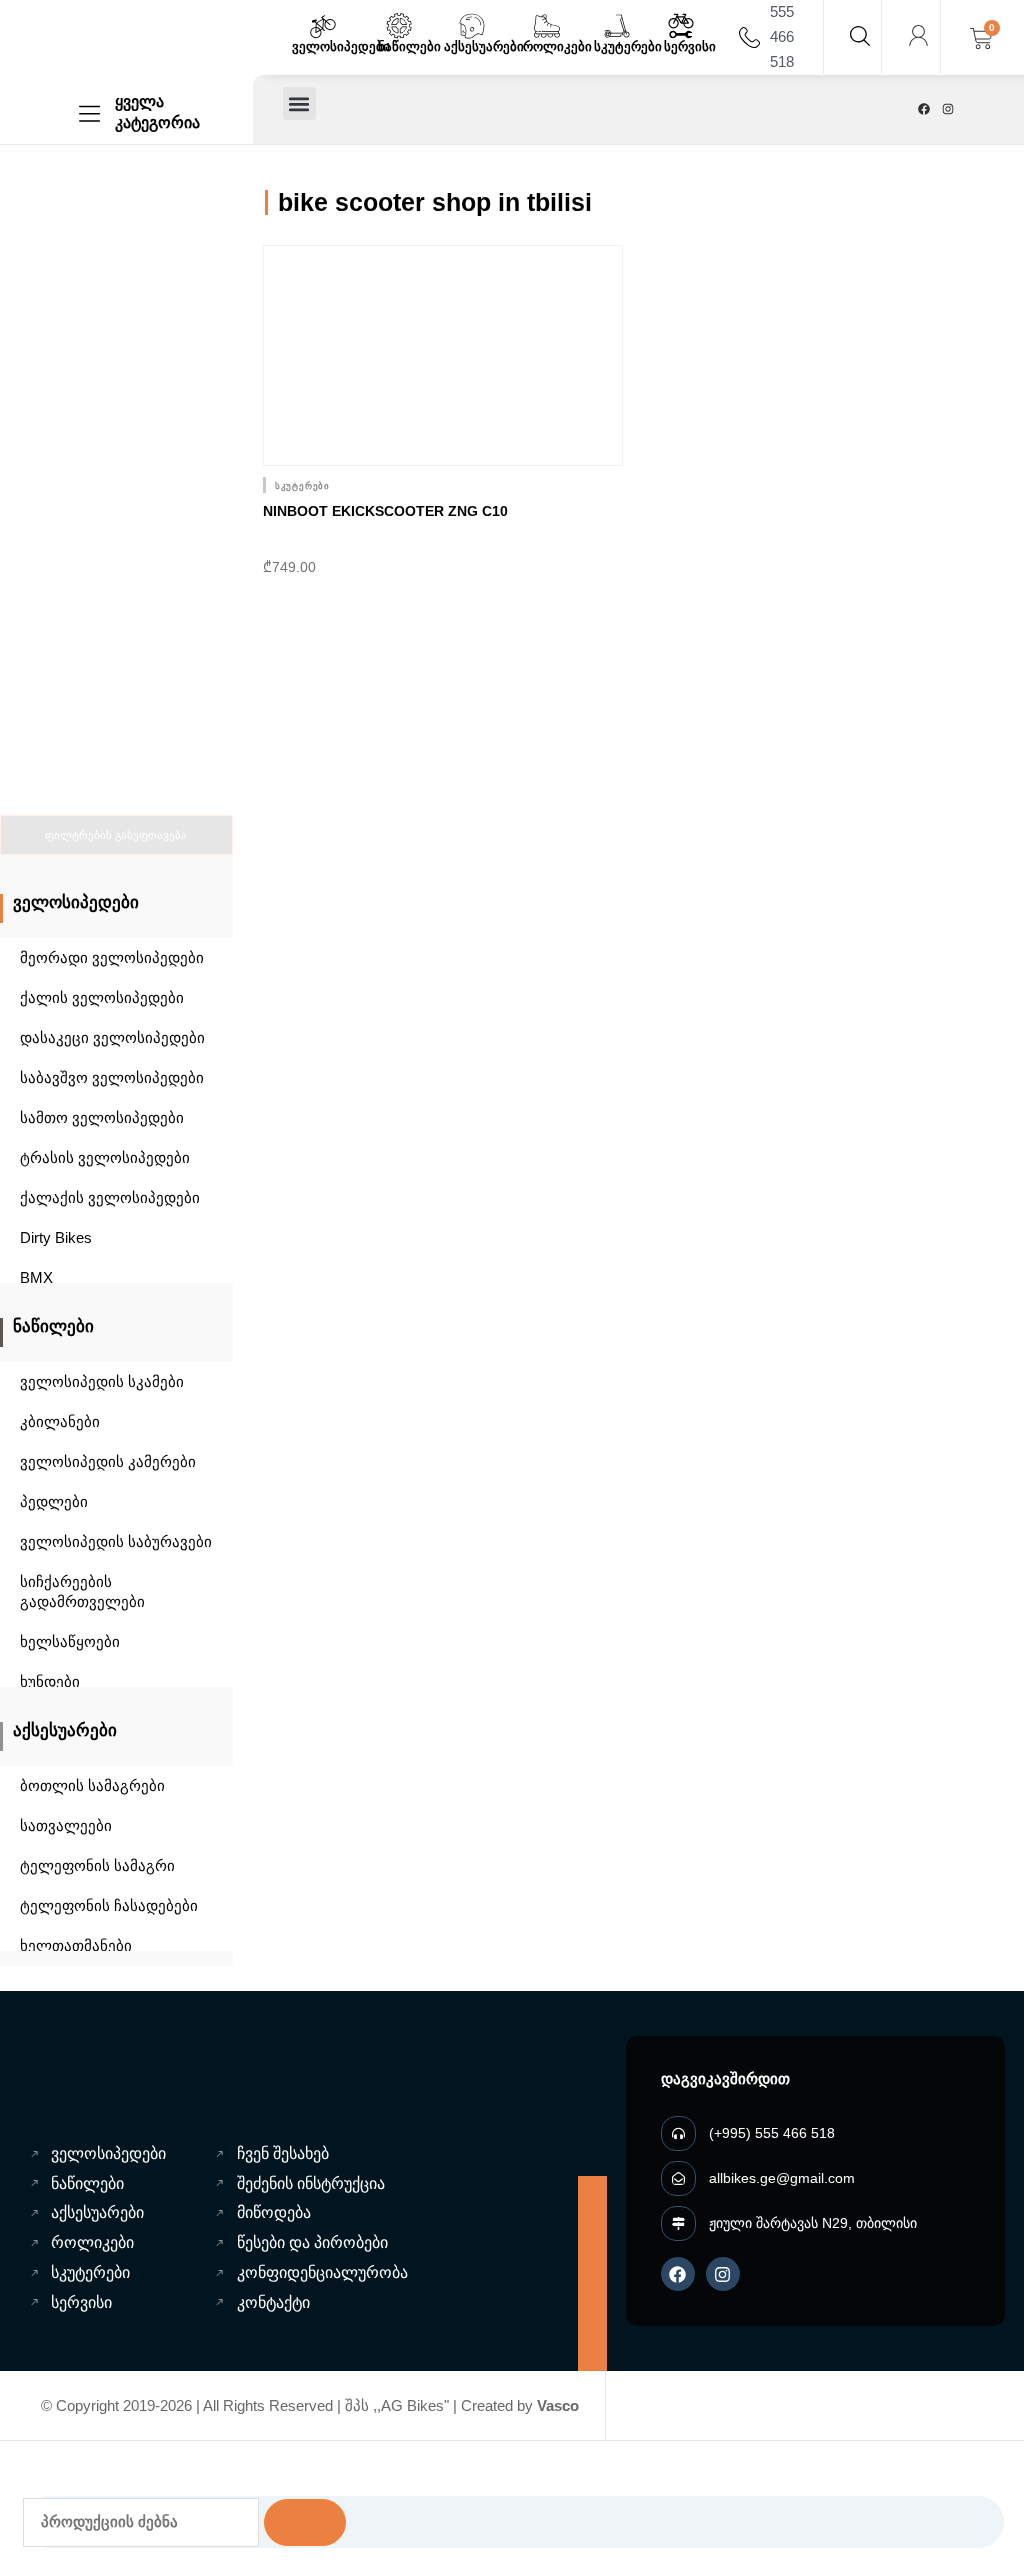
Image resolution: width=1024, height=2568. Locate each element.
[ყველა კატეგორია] (89, 113)
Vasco (558, 2405)
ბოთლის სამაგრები (92, 1785)
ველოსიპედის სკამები (102, 1381)
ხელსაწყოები (70, 1641)
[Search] (305, 2522)
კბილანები (60, 1421)
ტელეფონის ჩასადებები (109, 1905)
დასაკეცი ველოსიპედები (112, 1037)
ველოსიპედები (341, 46)
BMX (36, 1277)
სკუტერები (628, 46)
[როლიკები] (547, 26)
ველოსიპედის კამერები (108, 1461)
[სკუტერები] (617, 26)
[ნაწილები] (399, 26)
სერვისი (690, 46)
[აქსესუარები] (472, 26)
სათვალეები (66, 1825)
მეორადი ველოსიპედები (112, 957)
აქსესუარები (484, 46)
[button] (299, 103)
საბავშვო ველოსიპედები (112, 1077)
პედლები (54, 1501)
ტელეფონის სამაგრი (97, 1865)
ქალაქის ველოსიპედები (110, 1197)
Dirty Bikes (56, 1237)
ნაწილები (409, 46)
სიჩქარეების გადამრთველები (82, 1591)
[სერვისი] (681, 26)
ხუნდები (50, 1681)
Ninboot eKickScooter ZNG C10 (385, 511)
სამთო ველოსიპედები (102, 1117)
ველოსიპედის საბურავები (116, 1541)
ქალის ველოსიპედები (102, 997)
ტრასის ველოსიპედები (105, 1157)
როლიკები (557, 46)
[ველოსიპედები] (323, 26)
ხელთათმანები (76, 1945)
